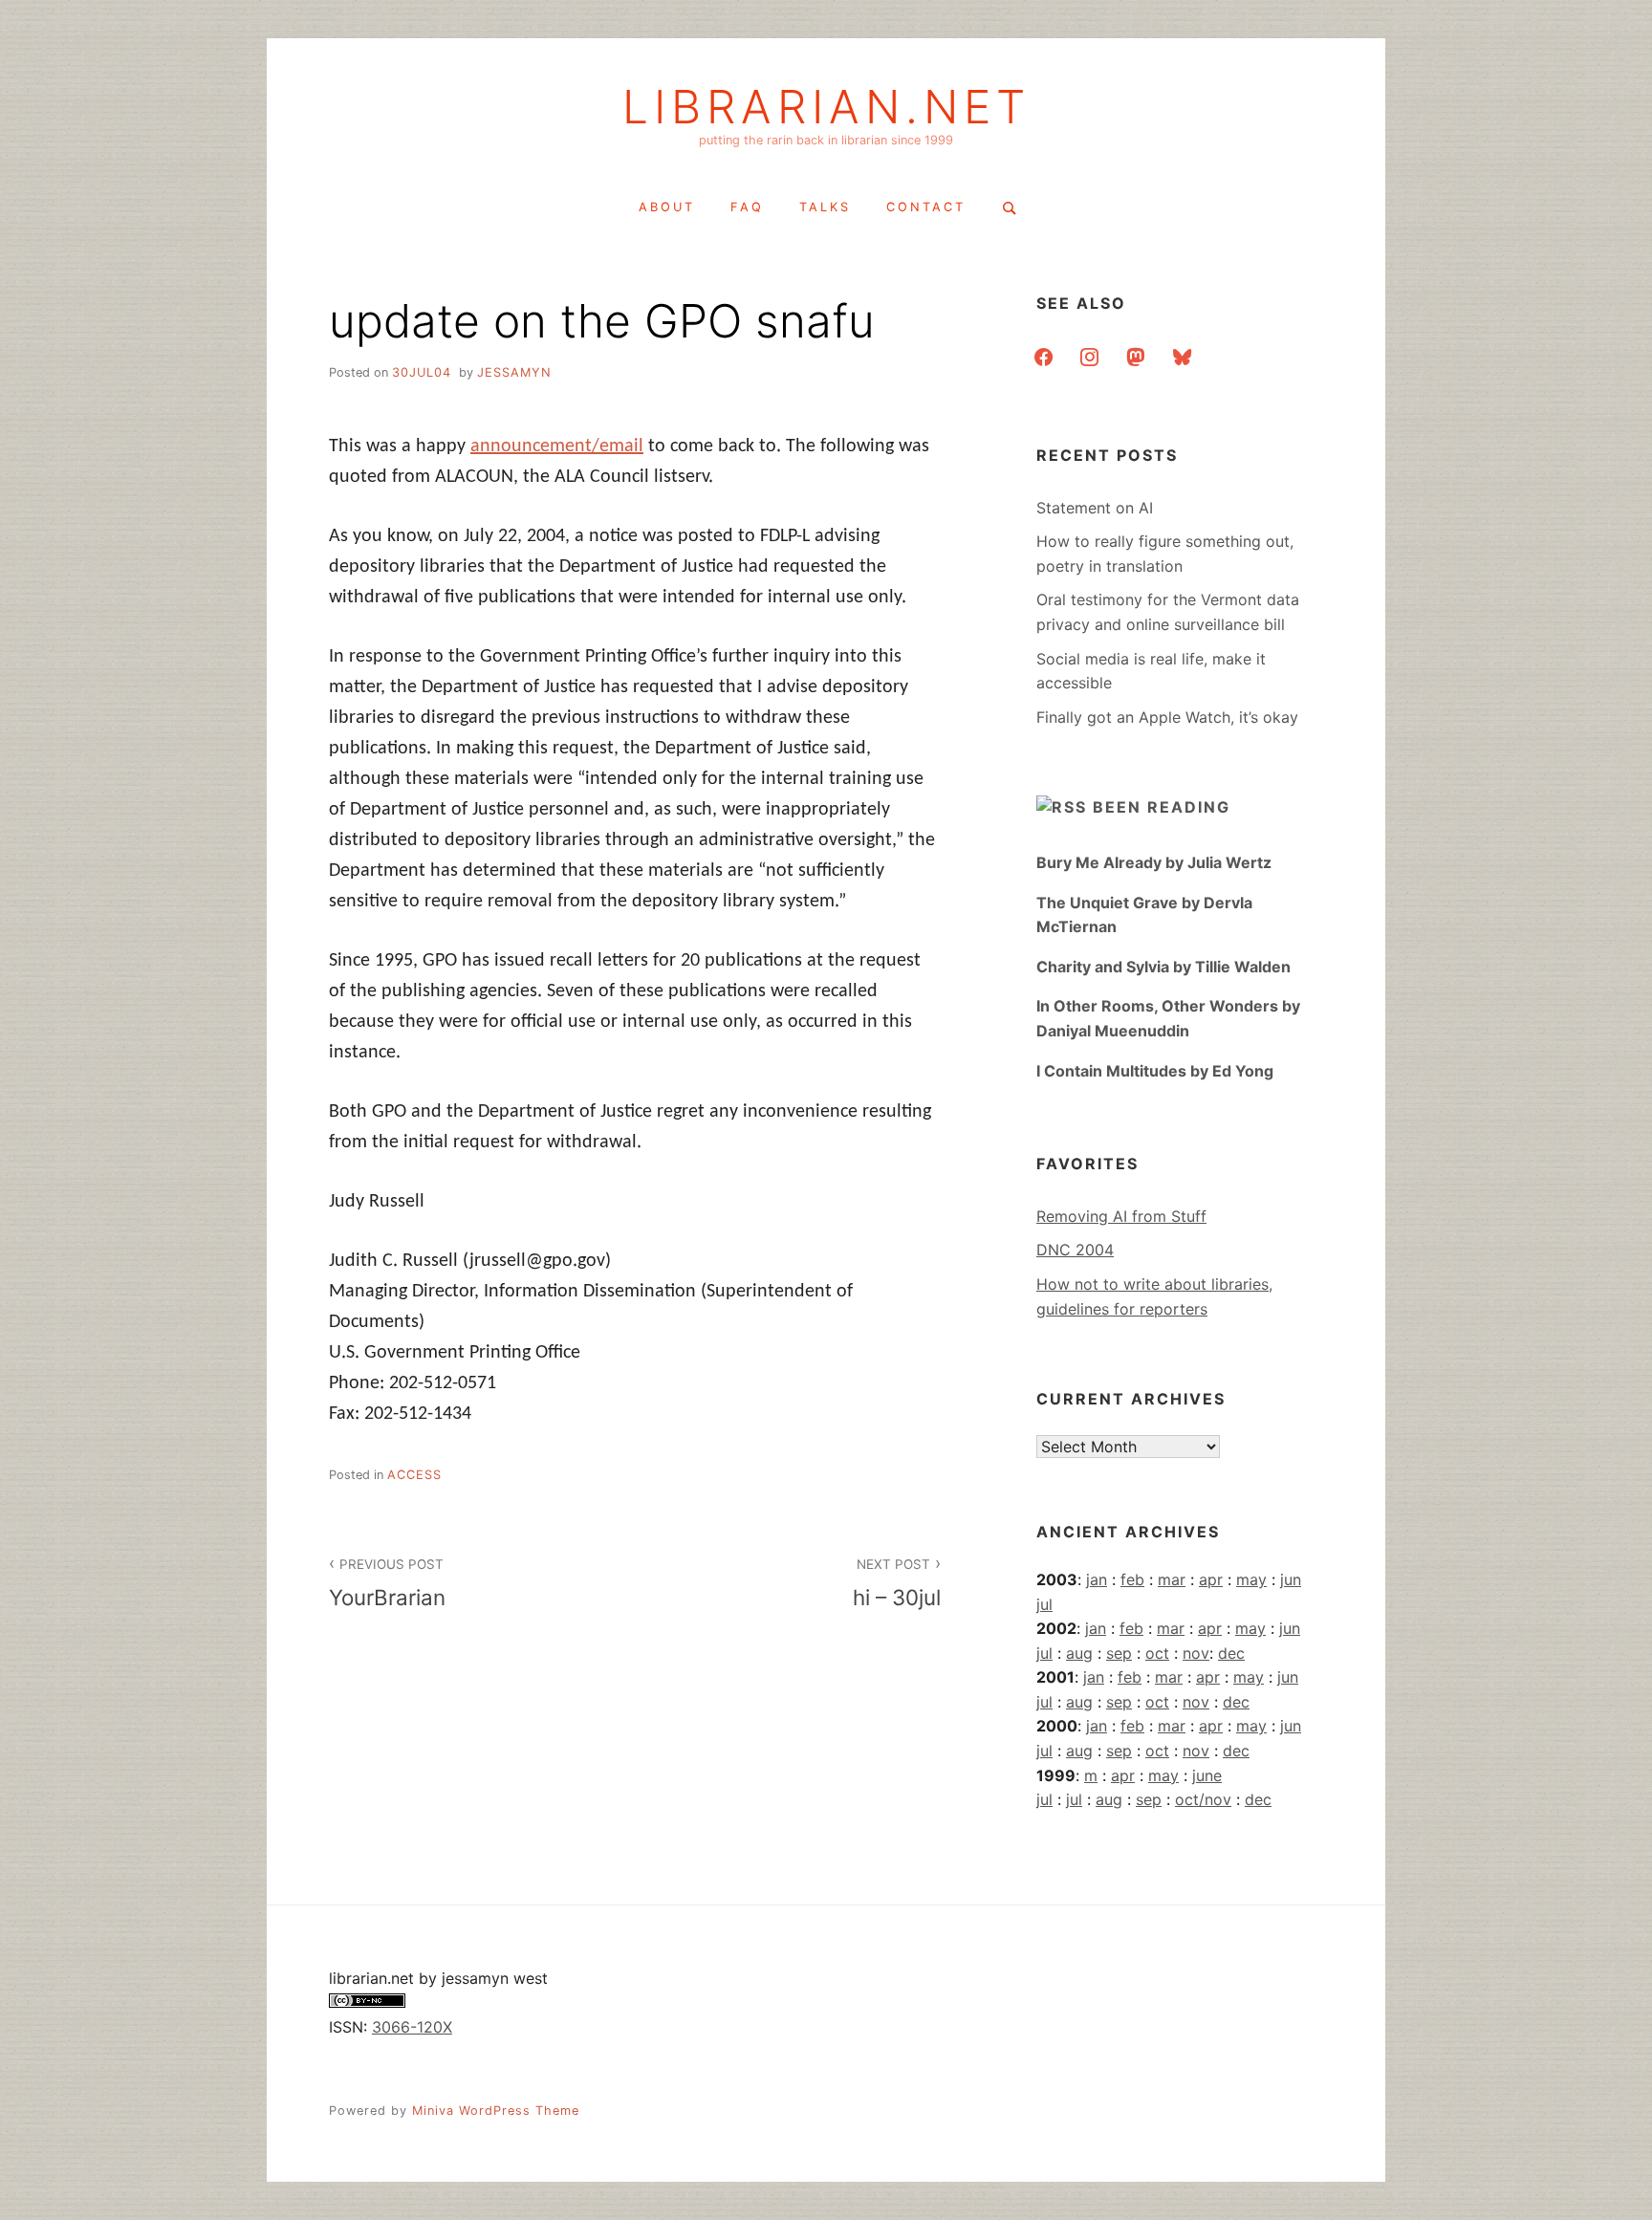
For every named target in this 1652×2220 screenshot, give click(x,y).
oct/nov (1203, 1799)
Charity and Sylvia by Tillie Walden (1163, 967)
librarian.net (826, 107)
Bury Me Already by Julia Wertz (1154, 862)
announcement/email (557, 446)
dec (1231, 1653)
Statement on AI (1095, 508)
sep (1119, 1653)
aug (1079, 1653)
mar (1172, 1579)
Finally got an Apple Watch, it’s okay (1167, 717)
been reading (1162, 807)
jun (1291, 1579)
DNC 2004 (1075, 1250)
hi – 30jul (897, 1583)
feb (1132, 1579)
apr (1211, 1579)
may (1251, 1579)
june (1207, 1775)
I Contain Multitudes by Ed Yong (1155, 1071)
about (667, 207)
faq (747, 207)
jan (1097, 1579)
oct (1157, 1653)
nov (1196, 1653)
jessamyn (514, 372)
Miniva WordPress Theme (496, 2111)
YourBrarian (387, 1583)
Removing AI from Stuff (1121, 1216)
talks (825, 207)
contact (926, 207)
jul (1044, 1604)
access (414, 1475)
